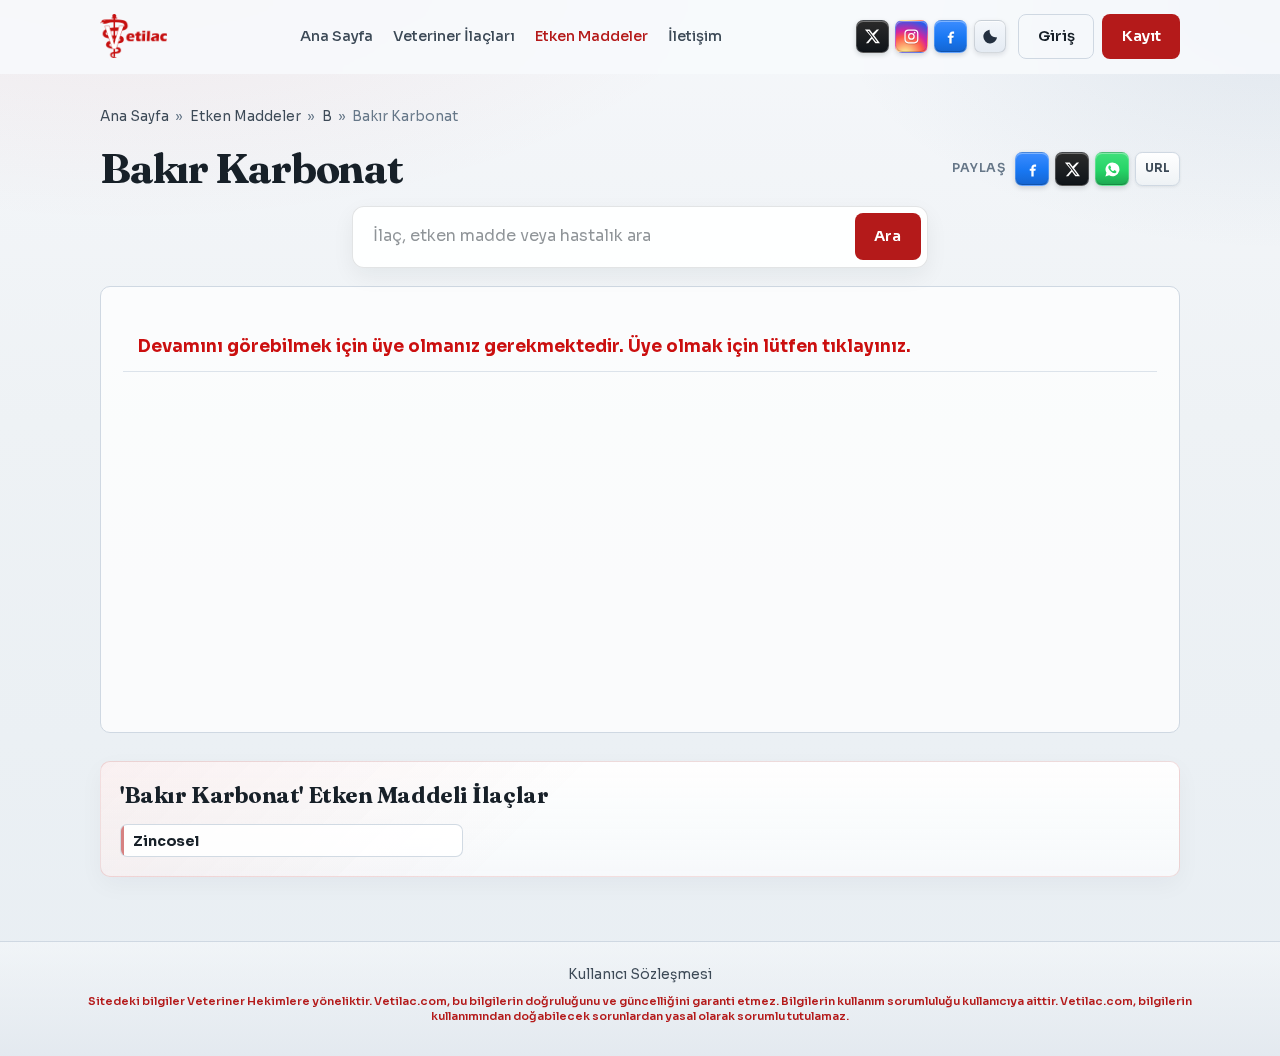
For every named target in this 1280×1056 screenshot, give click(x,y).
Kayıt (1141, 36)
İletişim (695, 36)
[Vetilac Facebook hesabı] (950, 36)
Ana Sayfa (336, 36)
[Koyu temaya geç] (990, 36)
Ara (887, 236)
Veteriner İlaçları (454, 36)
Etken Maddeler (591, 36)
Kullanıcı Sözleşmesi (640, 974)
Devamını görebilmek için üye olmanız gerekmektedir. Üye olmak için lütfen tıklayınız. (524, 346)
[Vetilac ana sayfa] (133, 36)
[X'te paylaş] (1072, 169)
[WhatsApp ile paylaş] (1112, 169)
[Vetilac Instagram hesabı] (911, 36)
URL (1158, 168)
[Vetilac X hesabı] (872, 36)
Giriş (1056, 36)
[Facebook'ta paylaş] (1032, 169)
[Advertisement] (640, 541)
